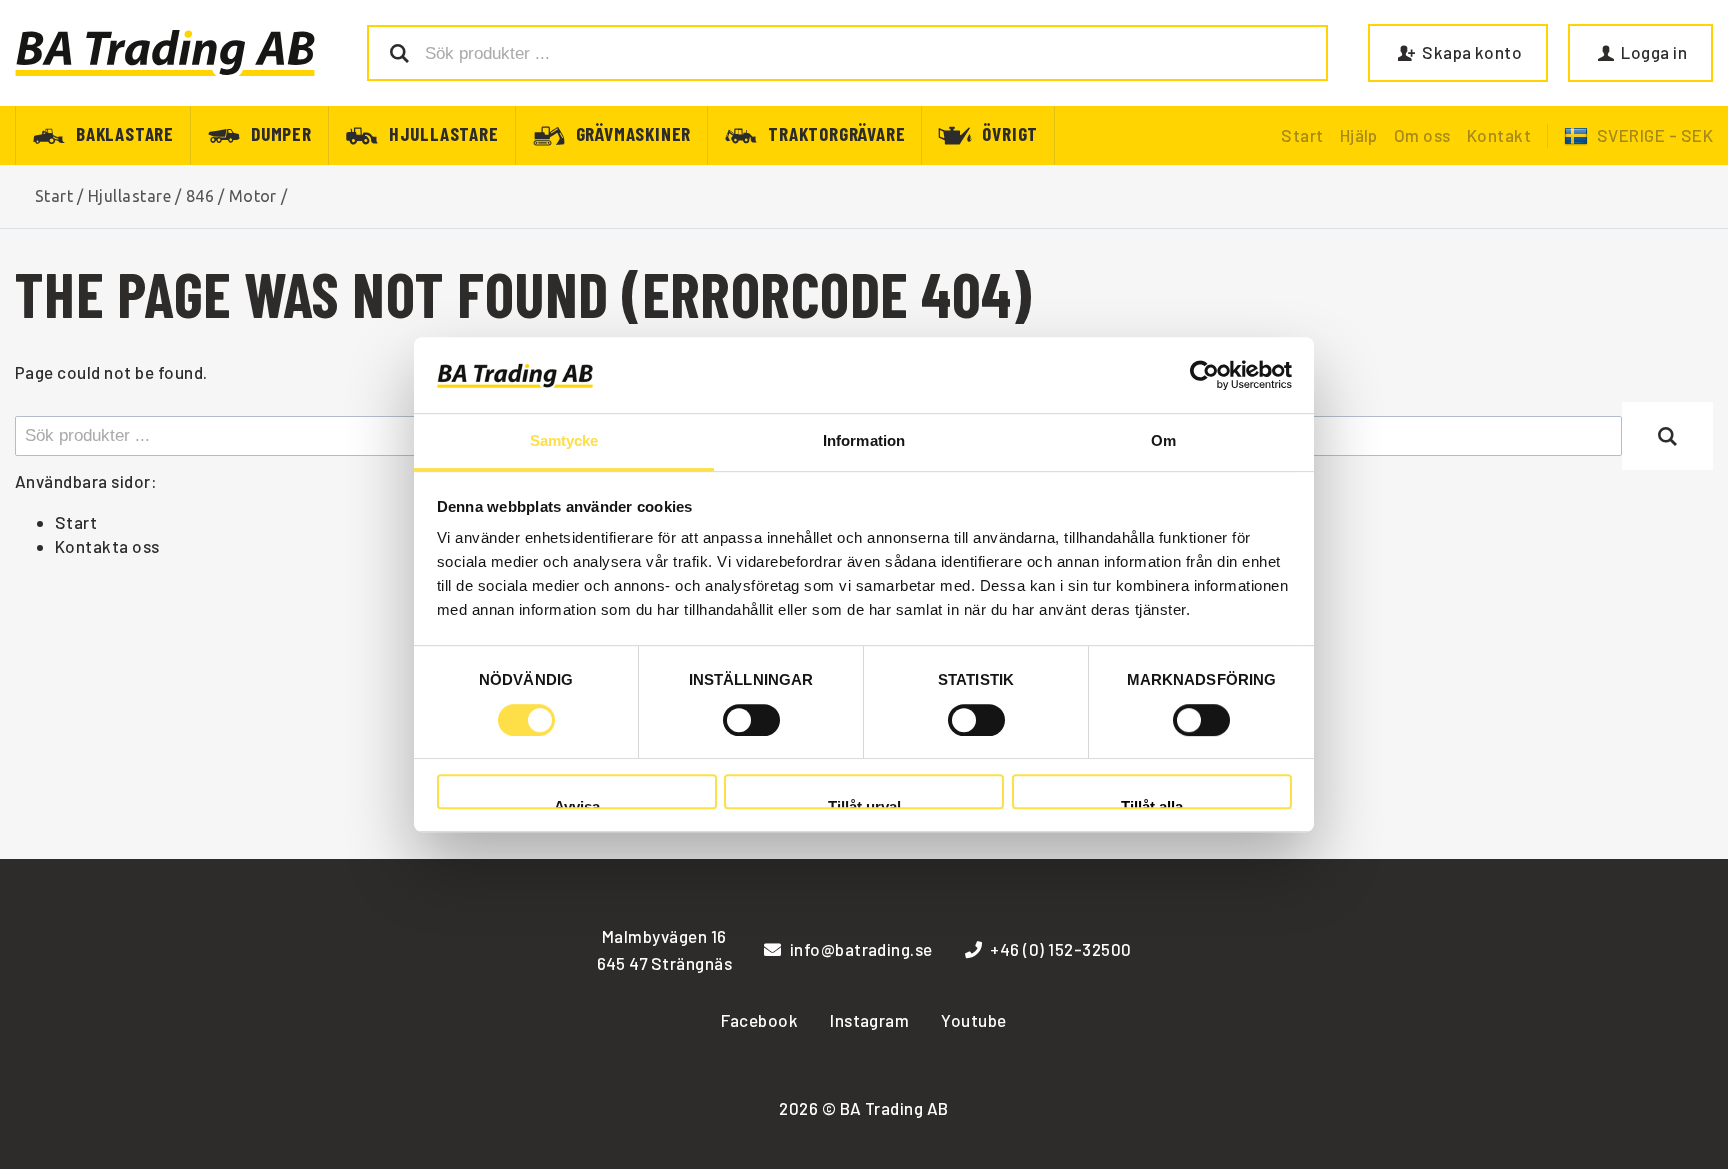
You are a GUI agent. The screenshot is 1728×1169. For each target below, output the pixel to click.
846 (200, 196)
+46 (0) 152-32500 (1060, 949)
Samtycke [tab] (564, 441)
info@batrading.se (861, 949)
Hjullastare (444, 132)
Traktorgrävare (836, 132)
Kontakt (1499, 135)
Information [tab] (864, 441)
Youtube (973, 1020)
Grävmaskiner (634, 132)
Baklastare (125, 132)
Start (1302, 135)
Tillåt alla (1152, 803)
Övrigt (1010, 132)
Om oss (1422, 135)
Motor (253, 196)
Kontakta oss (107, 546)
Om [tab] (1163, 441)
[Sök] (1667, 436)
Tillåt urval (864, 803)
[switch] (751, 720)
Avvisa (577, 803)
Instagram (869, 1020)
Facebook (759, 1020)
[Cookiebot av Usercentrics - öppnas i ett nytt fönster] (1204, 375)
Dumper (281, 132)
